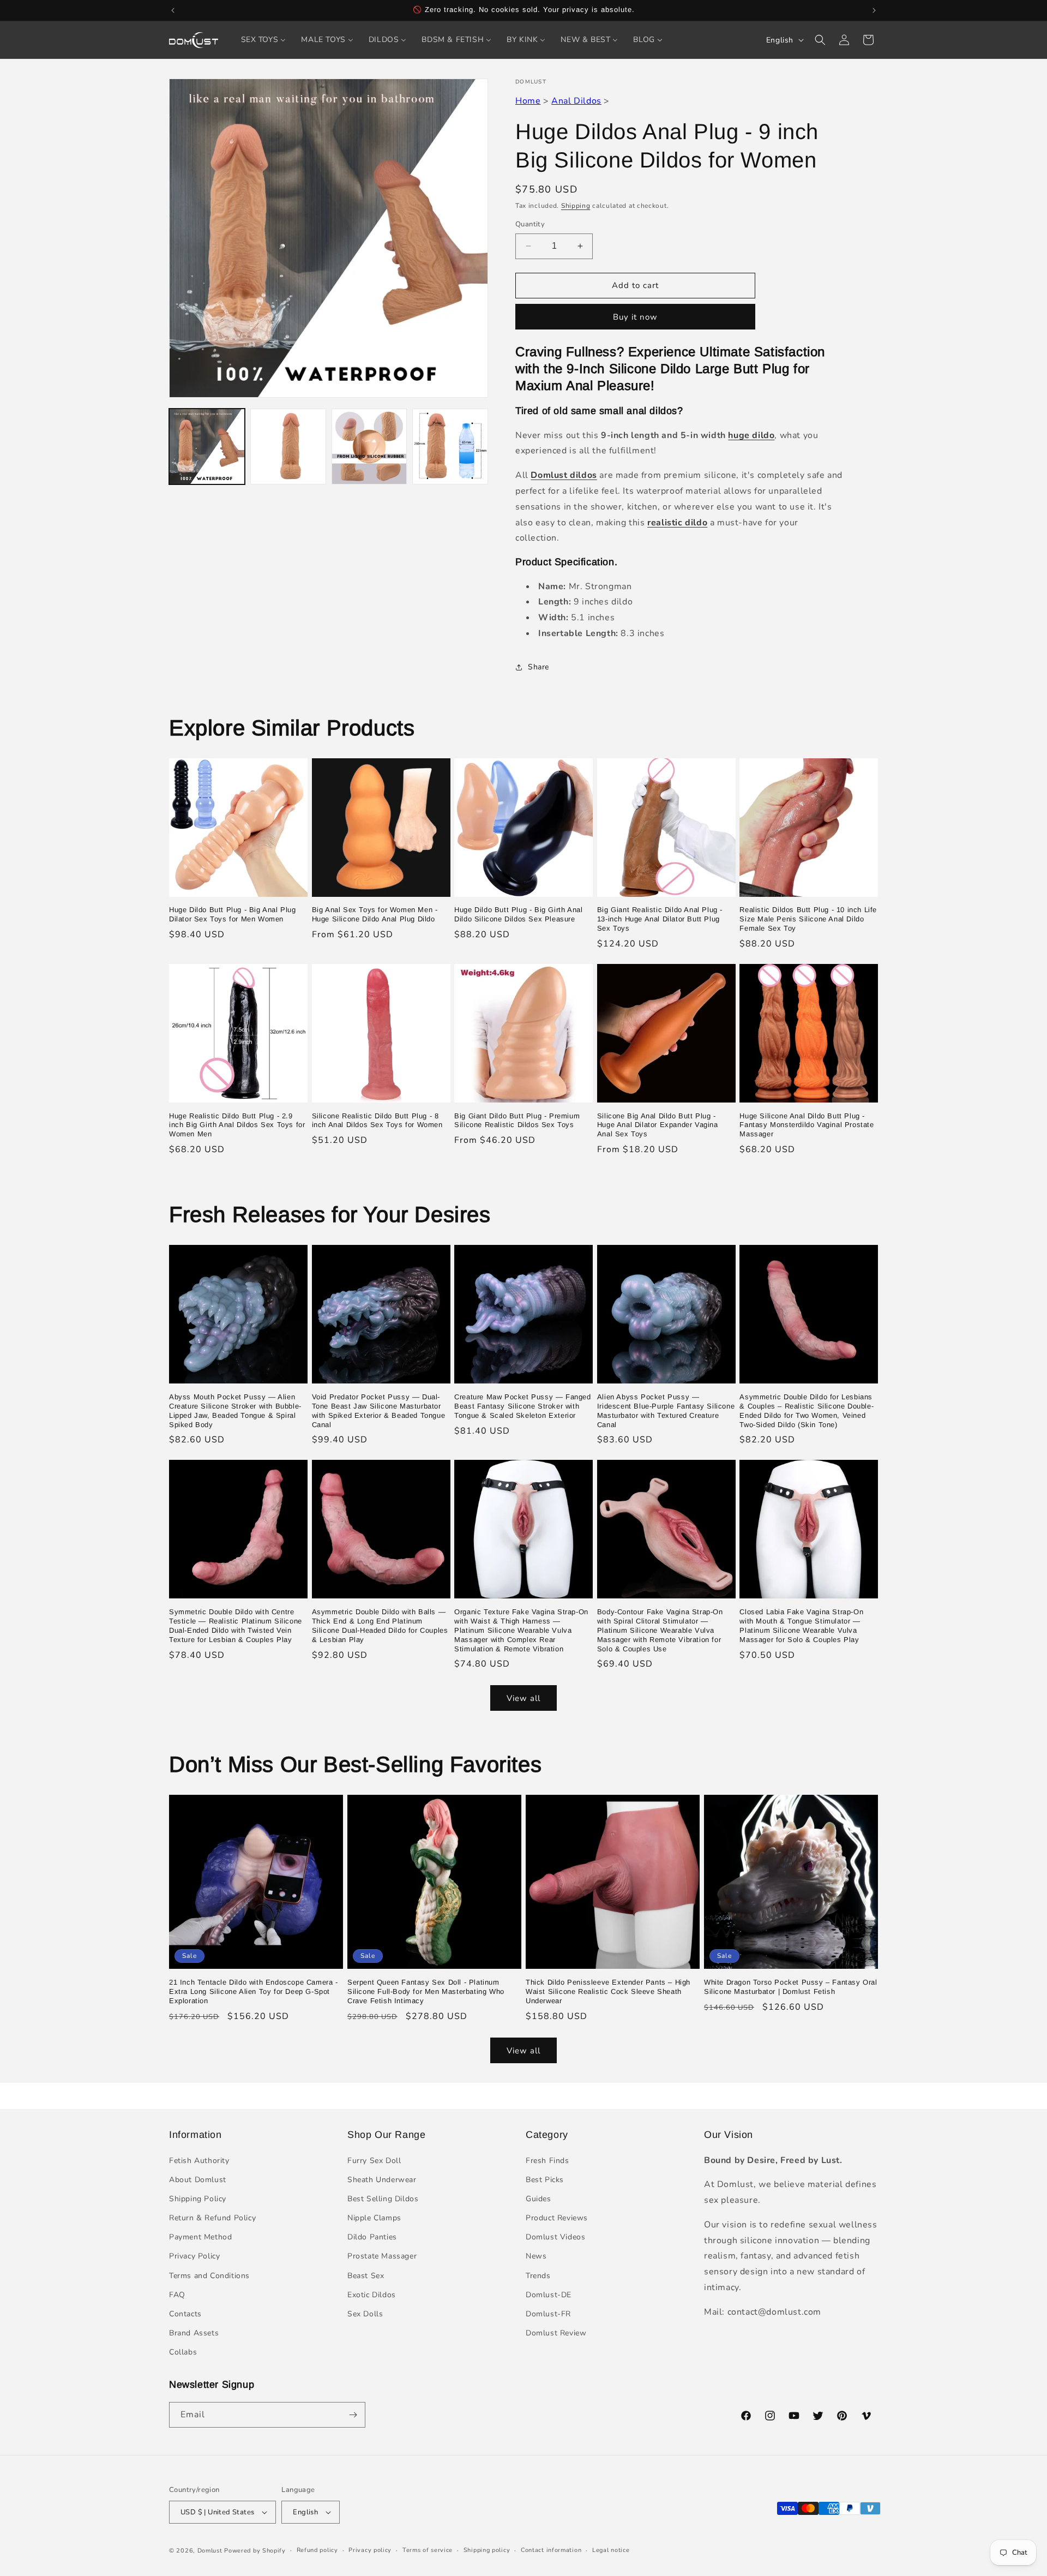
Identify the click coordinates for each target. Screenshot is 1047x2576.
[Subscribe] (353, 2415)
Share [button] (538, 667)
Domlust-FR (548, 2314)
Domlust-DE (549, 2295)
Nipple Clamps (374, 2218)
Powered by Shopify (255, 2551)
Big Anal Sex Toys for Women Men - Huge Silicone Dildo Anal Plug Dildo (375, 914)
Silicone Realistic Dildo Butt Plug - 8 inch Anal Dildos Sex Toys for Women (377, 1121)
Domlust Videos (555, 2237)
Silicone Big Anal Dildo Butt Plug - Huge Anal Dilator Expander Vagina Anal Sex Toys (658, 1125)
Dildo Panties (372, 2237)
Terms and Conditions (209, 2276)
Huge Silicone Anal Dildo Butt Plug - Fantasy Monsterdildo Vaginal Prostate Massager (807, 1125)
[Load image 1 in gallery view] (207, 447)
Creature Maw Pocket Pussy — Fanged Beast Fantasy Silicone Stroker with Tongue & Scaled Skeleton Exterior (522, 1406)
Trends (538, 2276)
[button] (820, 40)
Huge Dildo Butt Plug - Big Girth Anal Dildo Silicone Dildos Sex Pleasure (518, 914)
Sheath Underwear (382, 2180)
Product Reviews (557, 2218)
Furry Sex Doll (374, 2161)
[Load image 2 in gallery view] (288, 447)
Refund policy (317, 2550)
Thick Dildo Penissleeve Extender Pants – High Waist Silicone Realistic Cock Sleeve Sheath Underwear (608, 1991)
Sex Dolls (365, 2314)
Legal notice (611, 2550)
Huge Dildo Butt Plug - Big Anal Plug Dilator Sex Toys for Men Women (233, 914)
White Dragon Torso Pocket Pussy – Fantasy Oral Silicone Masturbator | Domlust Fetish (791, 1987)
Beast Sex (366, 2276)
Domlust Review (556, 2333)
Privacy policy (370, 2550)
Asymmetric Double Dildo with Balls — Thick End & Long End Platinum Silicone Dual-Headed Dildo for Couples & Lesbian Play (380, 1626)
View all (523, 1698)
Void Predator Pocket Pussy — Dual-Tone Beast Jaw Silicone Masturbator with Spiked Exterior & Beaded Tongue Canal (379, 1411)
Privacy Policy (194, 2256)
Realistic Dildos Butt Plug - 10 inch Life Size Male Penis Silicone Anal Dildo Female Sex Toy (808, 919)
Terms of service (428, 2550)
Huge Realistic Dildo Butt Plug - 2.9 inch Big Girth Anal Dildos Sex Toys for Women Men (237, 1125)
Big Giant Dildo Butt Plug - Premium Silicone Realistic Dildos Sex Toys (517, 1121)
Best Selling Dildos (383, 2199)
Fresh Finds (547, 2161)
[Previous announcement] (173, 10)
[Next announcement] (874, 10)
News (536, 2256)
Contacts (185, 2314)
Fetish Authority (199, 2161)
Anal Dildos (576, 101)
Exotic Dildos (372, 2295)
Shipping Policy (198, 2199)
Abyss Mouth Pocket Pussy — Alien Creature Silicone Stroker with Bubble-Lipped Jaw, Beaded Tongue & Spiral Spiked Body (235, 1411)
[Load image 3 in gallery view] (369, 447)
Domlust (210, 2551)
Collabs (183, 2352)
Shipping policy (487, 2550)
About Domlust (198, 2180)
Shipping (576, 206)
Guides (538, 2199)
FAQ (177, 2295)
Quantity (530, 224)
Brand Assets (194, 2333)
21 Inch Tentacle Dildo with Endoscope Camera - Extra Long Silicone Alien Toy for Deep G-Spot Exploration (254, 1991)
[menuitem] (264, 40)
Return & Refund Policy (212, 2218)
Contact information (551, 2550)
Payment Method (200, 2237)
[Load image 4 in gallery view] (450, 447)
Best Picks (545, 2180)
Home (528, 101)
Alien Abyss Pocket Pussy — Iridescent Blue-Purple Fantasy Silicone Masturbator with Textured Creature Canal (666, 1411)
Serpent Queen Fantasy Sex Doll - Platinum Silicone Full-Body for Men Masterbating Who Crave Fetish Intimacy (426, 1991)
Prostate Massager (382, 2256)
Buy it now (635, 317)
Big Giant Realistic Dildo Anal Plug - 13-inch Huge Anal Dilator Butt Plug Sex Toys (660, 919)
